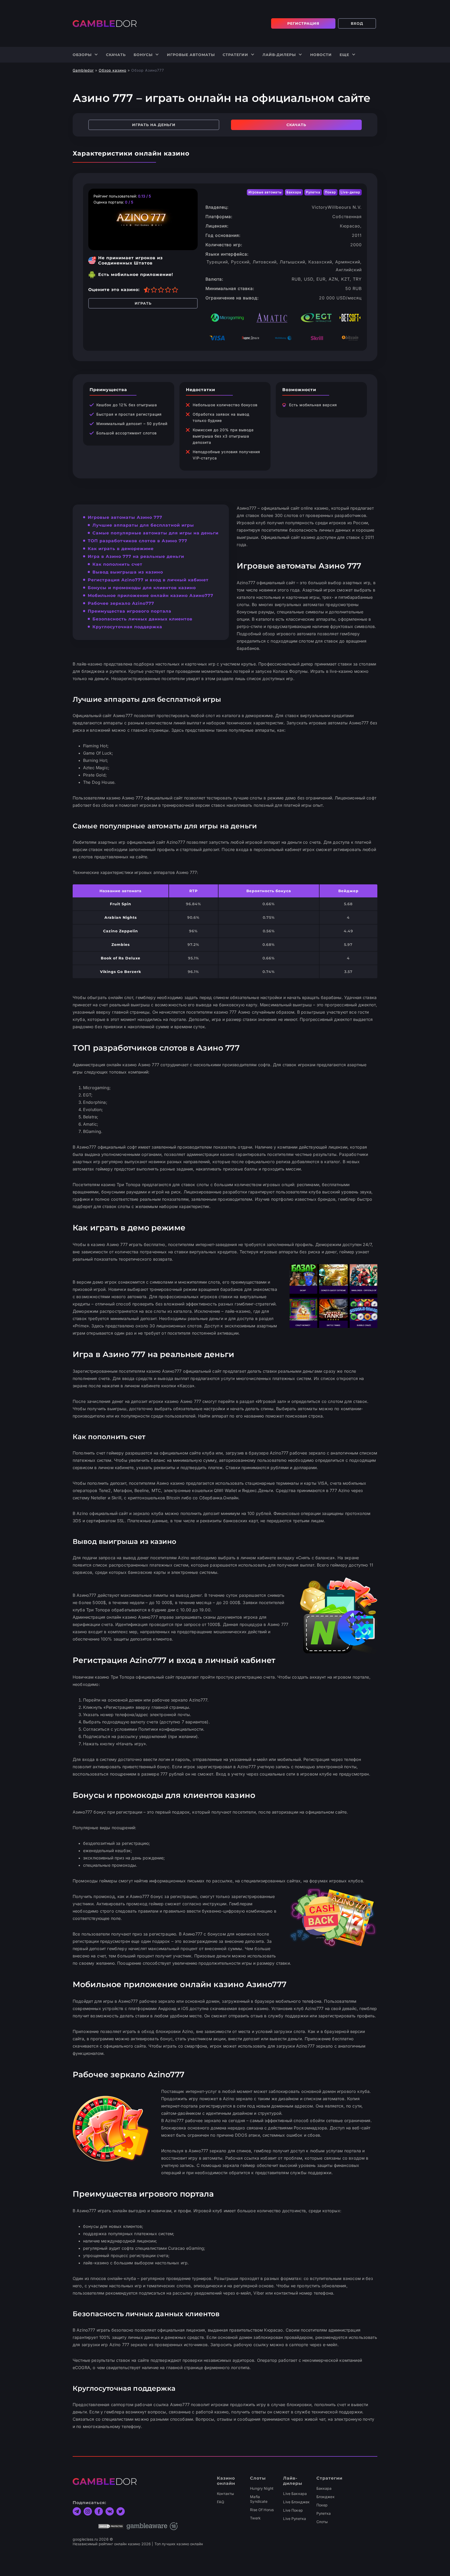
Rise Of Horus (262, 2510)
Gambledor (83, 70)
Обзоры (82, 55)
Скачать (116, 55)
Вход (357, 23)
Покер (322, 2505)
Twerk (255, 2518)
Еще (344, 55)
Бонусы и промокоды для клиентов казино (142, 588)
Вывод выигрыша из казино (128, 572)
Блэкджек (326, 2497)
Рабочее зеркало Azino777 (121, 603)
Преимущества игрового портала (130, 611)
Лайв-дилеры (279, 55)
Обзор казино (113, 70)
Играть (143, 303)
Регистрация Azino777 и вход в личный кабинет (148, 580)
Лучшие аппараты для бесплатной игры (143, 525)
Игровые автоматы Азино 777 (125, 517)
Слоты (322, 2522)
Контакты (225, 2494)
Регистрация (303, 23)
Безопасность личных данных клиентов (142, 619)
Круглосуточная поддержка (127, 627)
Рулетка (324, 2513)
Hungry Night (262, 2488)
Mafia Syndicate (259, 2499)
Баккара (324, 2488)
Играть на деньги (154, 125)
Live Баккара (295, 2494)
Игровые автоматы (191, 55)
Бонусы (143, 55)
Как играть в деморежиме (121, 549)
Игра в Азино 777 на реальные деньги (136, 556)
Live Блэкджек (296, 2502)
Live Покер (293, 2510)
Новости (321, 55)
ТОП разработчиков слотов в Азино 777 (137, 541)
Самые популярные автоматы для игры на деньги (155, 533)
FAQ (221, 2502)
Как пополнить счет (117, 564)
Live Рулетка (295, 2519)
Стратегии (235, 55)
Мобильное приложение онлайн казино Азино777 (151, 596)
